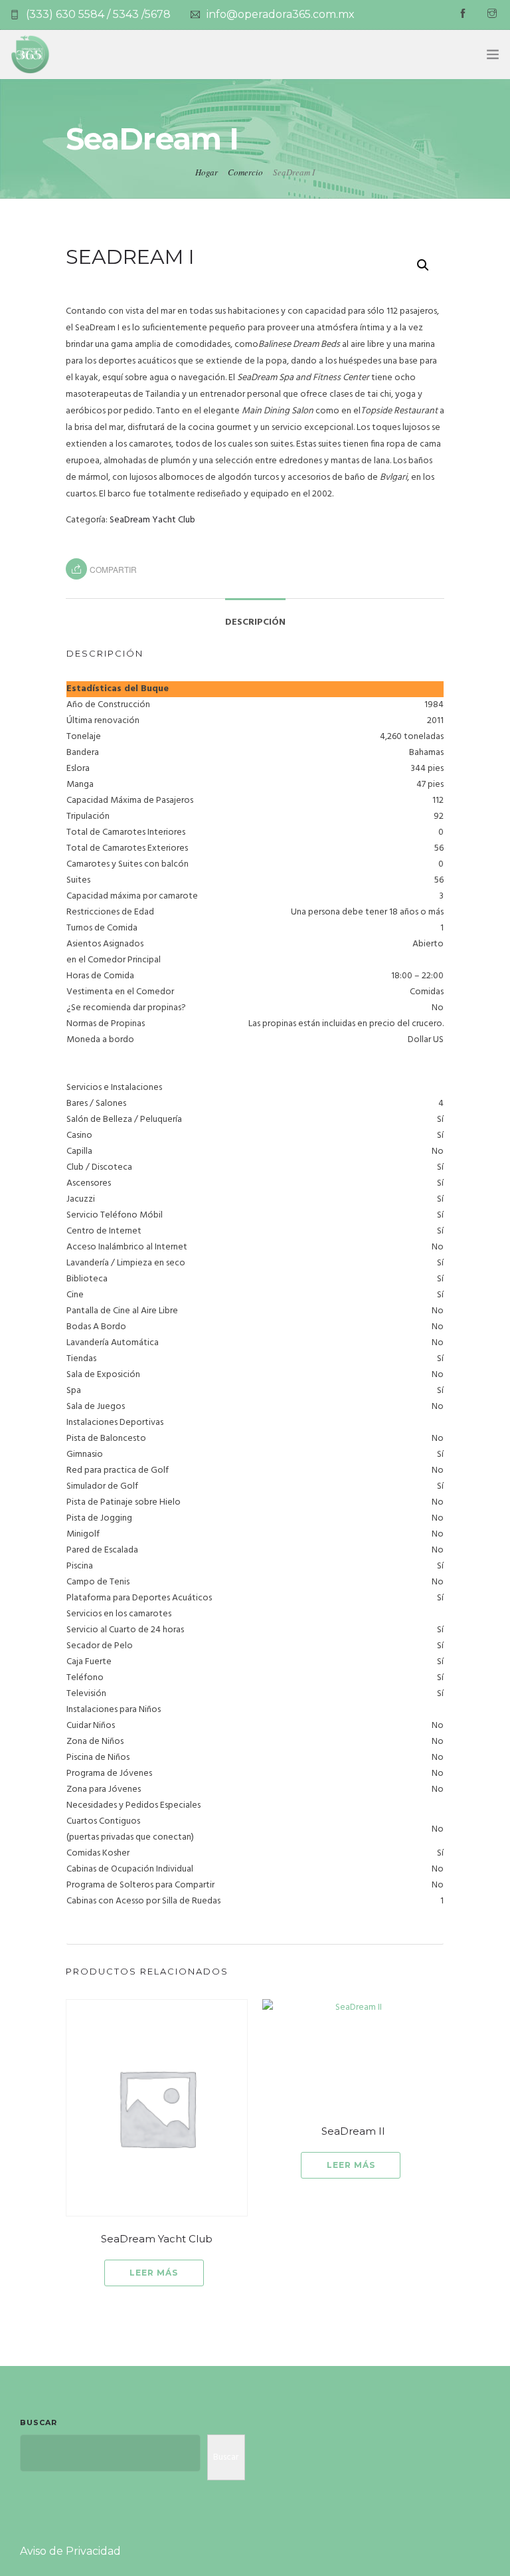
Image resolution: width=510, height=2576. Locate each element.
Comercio (245, 172)
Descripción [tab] (255, 622)
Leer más (154, 2273)
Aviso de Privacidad (70, 2551)
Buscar (39, 2422)
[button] (423, 265)
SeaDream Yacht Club (152, 520)
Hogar (207, 172)
